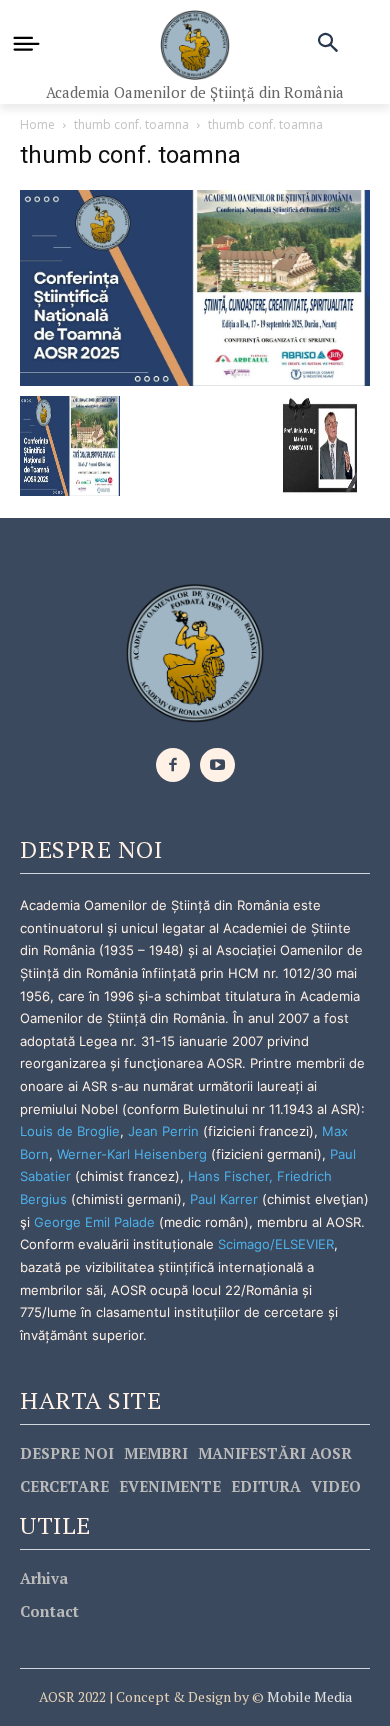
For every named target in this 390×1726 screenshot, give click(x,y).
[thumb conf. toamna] (195, 286)
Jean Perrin (165, 1131)
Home (37, 124)
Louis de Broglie (70, 1131)
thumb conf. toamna (131, 124)
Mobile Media (308, 1696)
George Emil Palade (94, 1222)
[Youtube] (217, 765)
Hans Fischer (228, 1176)
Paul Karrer (224, 1199)
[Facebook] (173, 765)
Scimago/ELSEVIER (276, 1244)
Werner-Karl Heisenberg (132, 1154)
